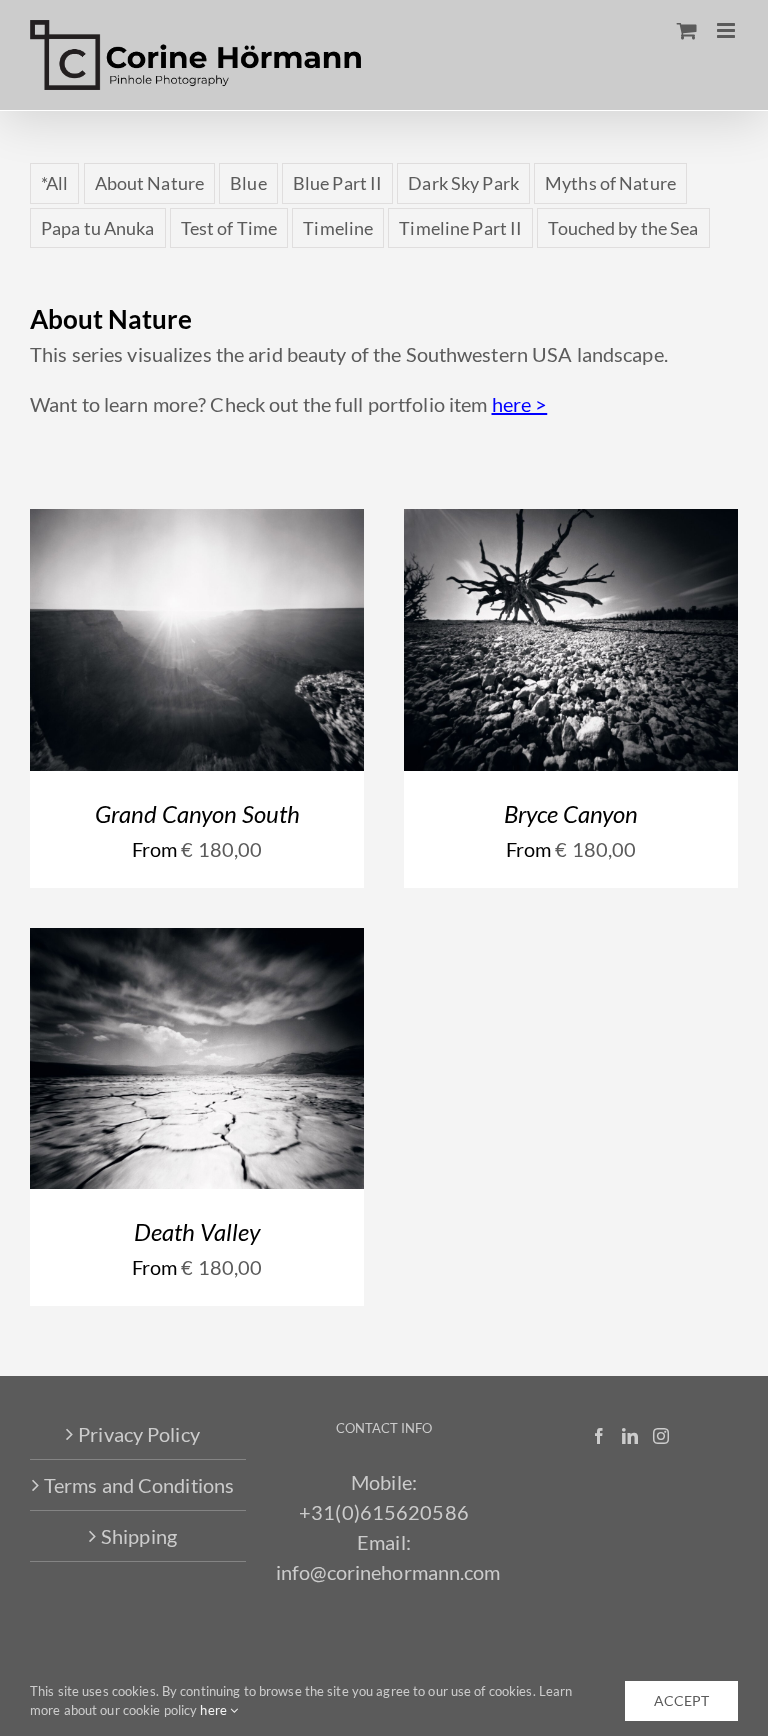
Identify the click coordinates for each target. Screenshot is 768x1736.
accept (681, 1700)
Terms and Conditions (139, 1485)
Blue (248, 183)
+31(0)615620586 (384, 1512)
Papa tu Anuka (98, 228)
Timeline (338, 228)
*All (54, 183)
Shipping (139, 1536)
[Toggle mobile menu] (727, 30)
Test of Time (229, 228)
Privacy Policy (139, 1434)
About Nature (149, 183)
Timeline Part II (460, 228)
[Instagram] (661, 1436)
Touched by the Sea (623, 228)
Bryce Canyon (571, 813)
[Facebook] (599, 1436)
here (215, 1710)
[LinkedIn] (630, 1436)
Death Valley (197, 1231)
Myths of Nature (610, 183)
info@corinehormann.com (388, 1572)
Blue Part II (337, 183)
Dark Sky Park (463, 183)
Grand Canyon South (197, 813)
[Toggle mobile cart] (687, 30)
